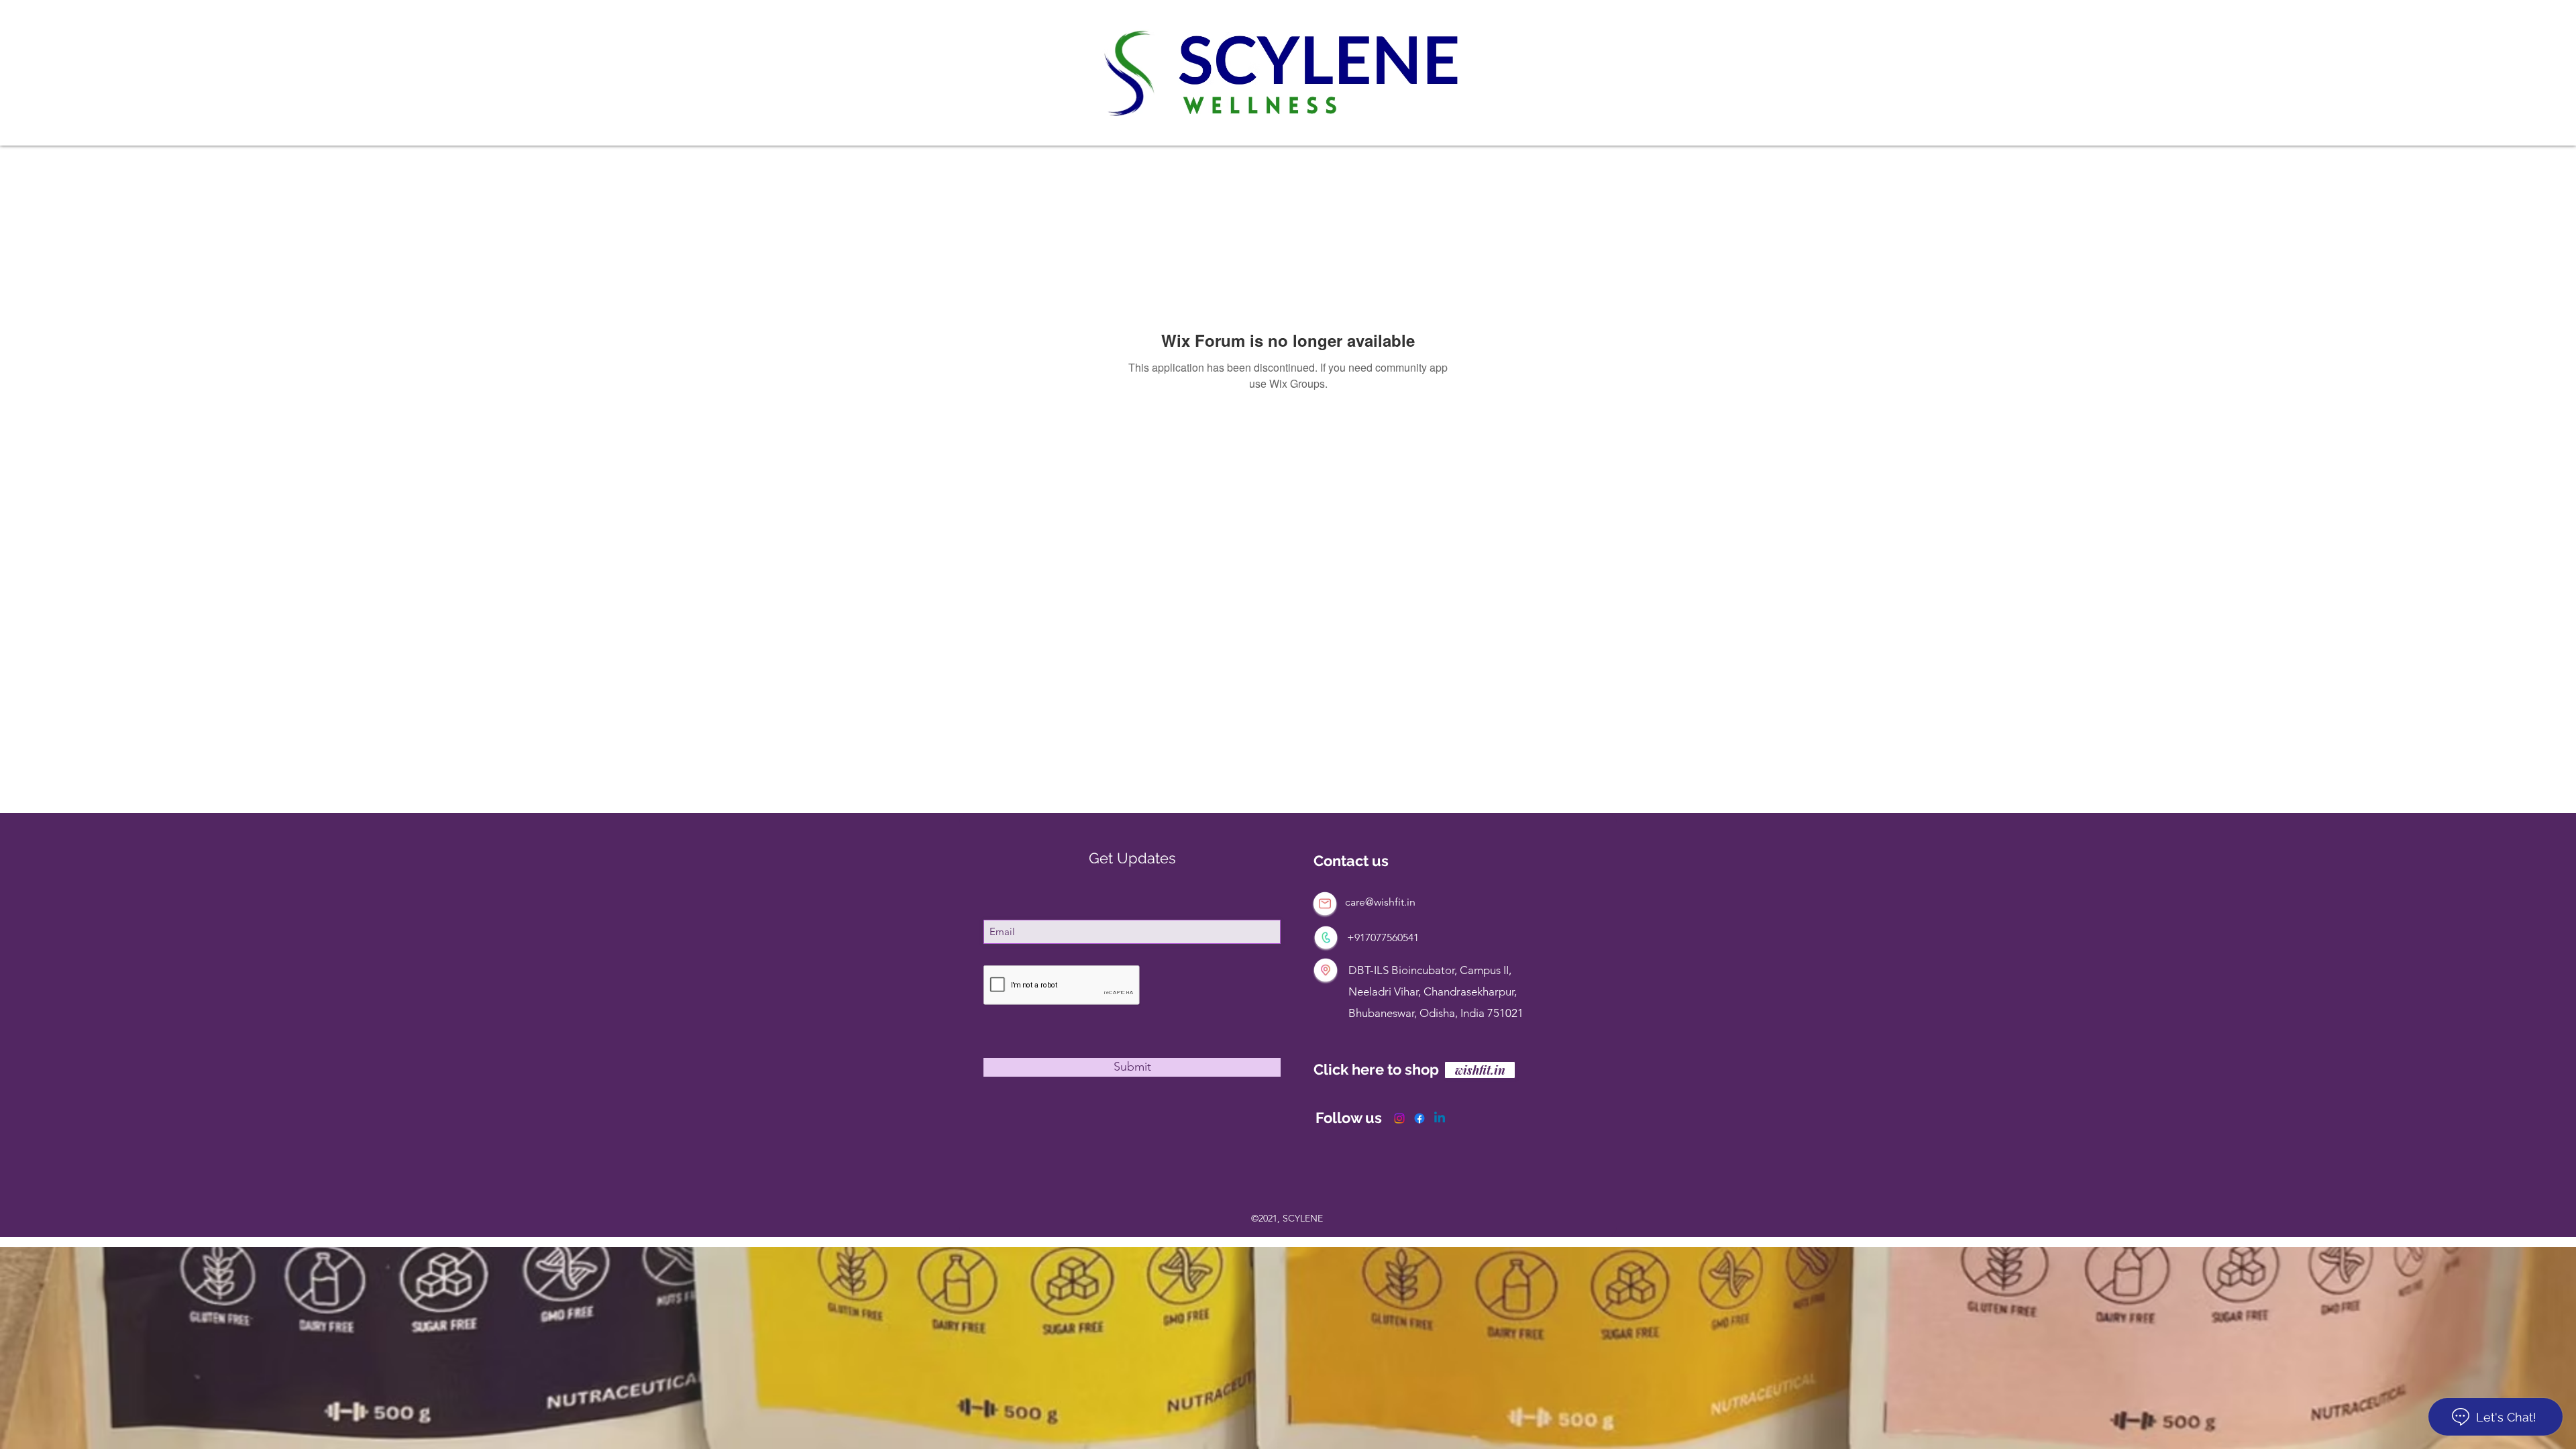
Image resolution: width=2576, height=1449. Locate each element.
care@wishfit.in (1380, 902)
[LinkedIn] (1440, 1118)
